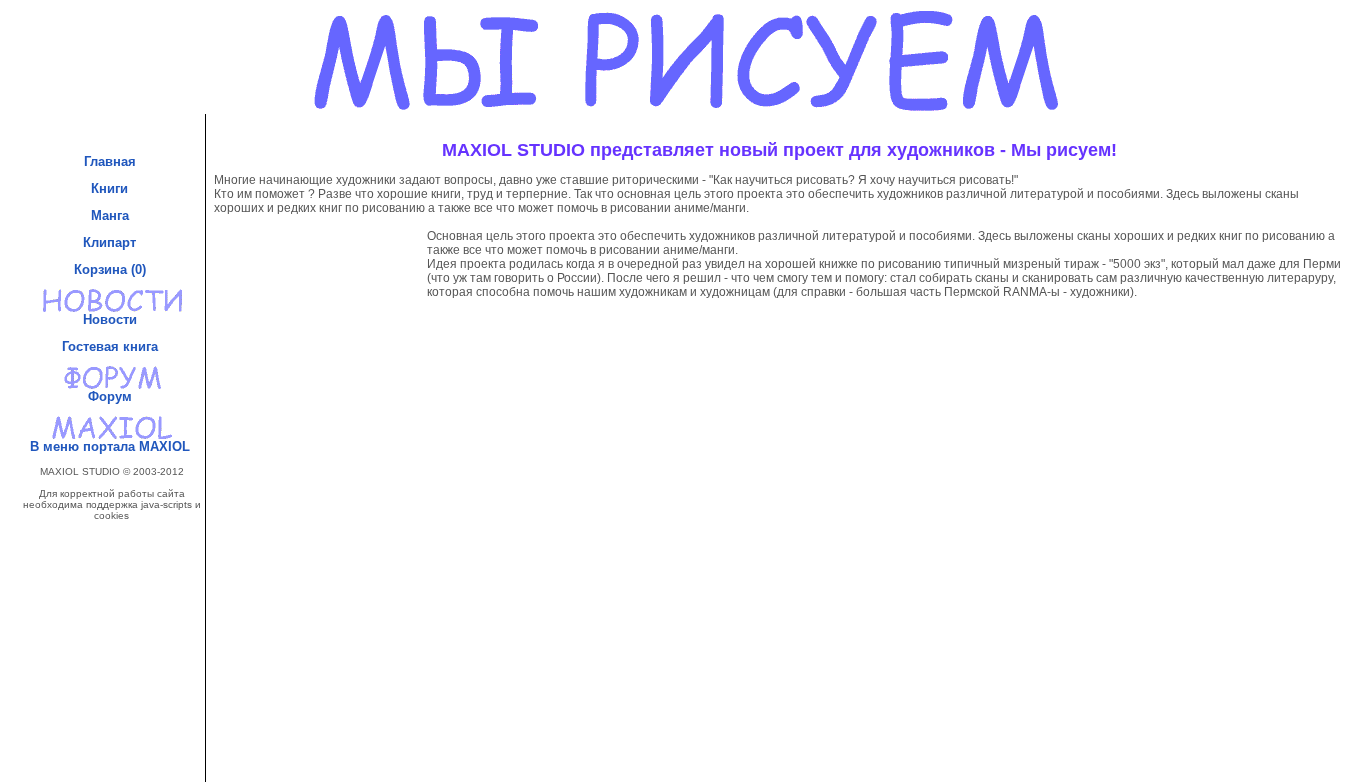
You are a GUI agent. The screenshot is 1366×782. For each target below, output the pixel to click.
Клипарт (111, 242)
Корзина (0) (112, 269)
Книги (111, 188)
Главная (112, 161)
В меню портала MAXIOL (112, 446)
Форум (112, 396)
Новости (112, 319)
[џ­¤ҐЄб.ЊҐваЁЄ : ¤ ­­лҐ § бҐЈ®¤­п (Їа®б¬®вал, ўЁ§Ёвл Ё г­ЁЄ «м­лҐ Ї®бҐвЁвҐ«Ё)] (112, 595)
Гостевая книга (112, 346)
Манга (112, 215)
